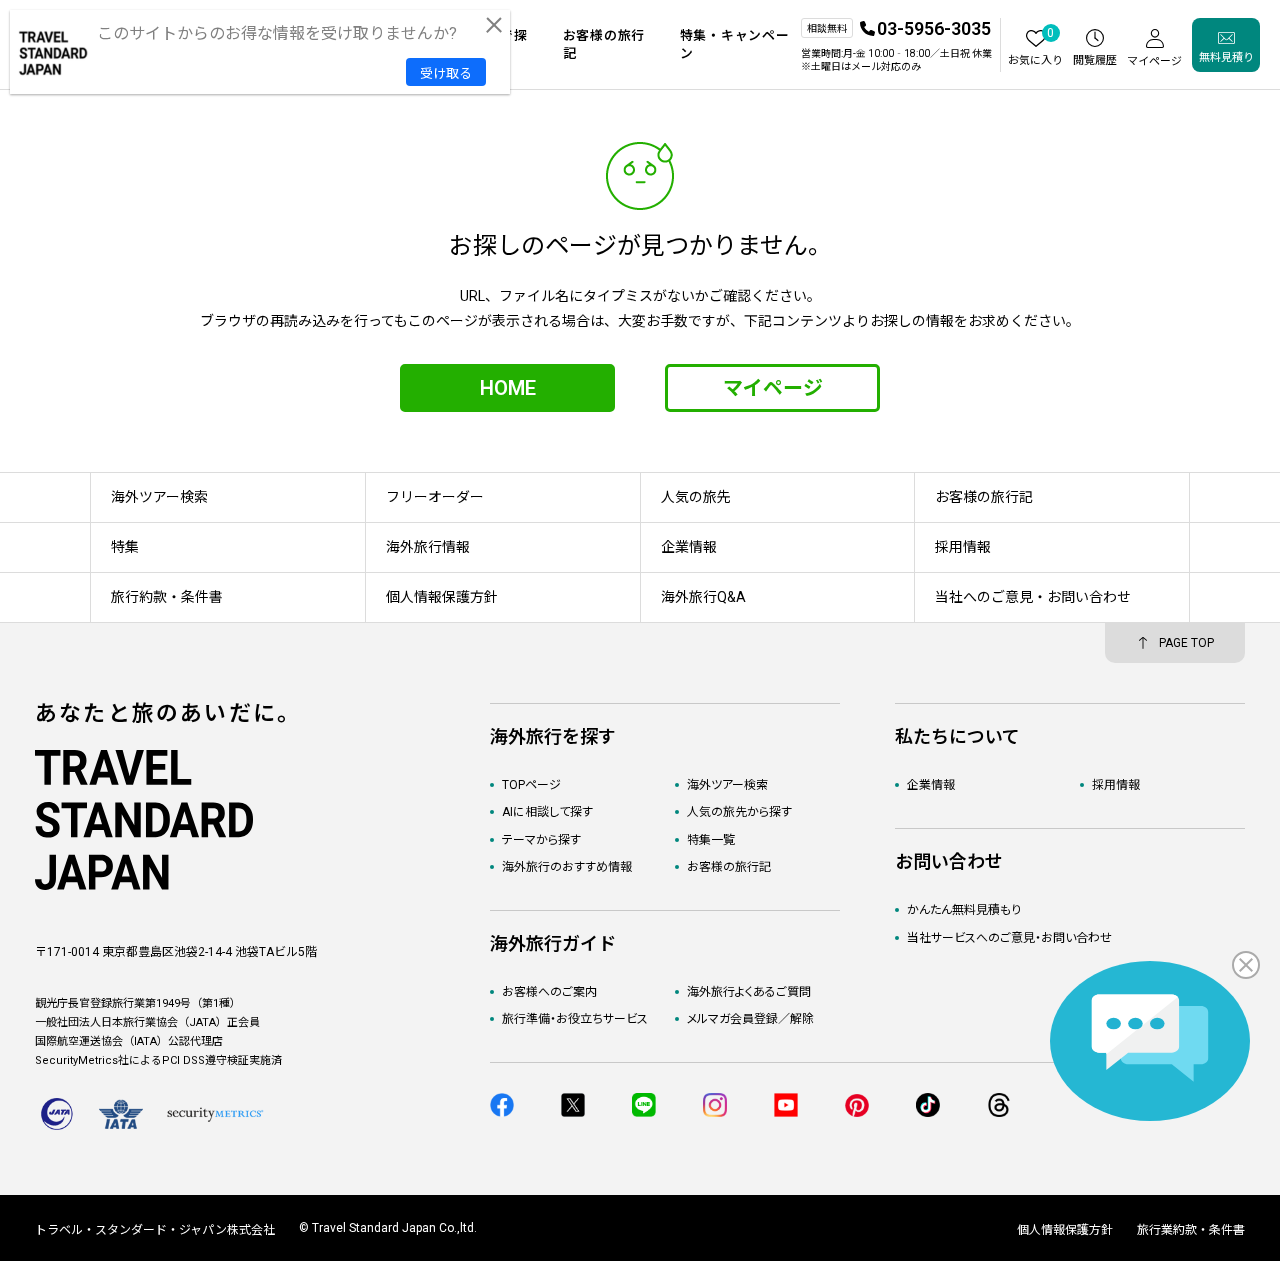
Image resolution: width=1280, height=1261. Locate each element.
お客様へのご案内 (549, 992)
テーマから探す (541, 840)
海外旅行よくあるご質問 (749, 992)
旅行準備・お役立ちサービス (575, 1019)
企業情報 (931, 785)
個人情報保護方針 (1065, 1230)
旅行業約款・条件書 (1191, 1230)
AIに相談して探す (547, 812)
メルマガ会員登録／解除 (750, 1019)
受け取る (446, 73)
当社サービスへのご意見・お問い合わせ (1009, 938)
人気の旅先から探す (739, 812)
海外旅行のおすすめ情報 (567, 867)
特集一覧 (711, 840)
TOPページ (531, 785)
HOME (508, 388)
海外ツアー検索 (727, 785)
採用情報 (1116, 785)
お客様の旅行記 (729, 867)
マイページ (773, 388)
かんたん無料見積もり (964, 910)
